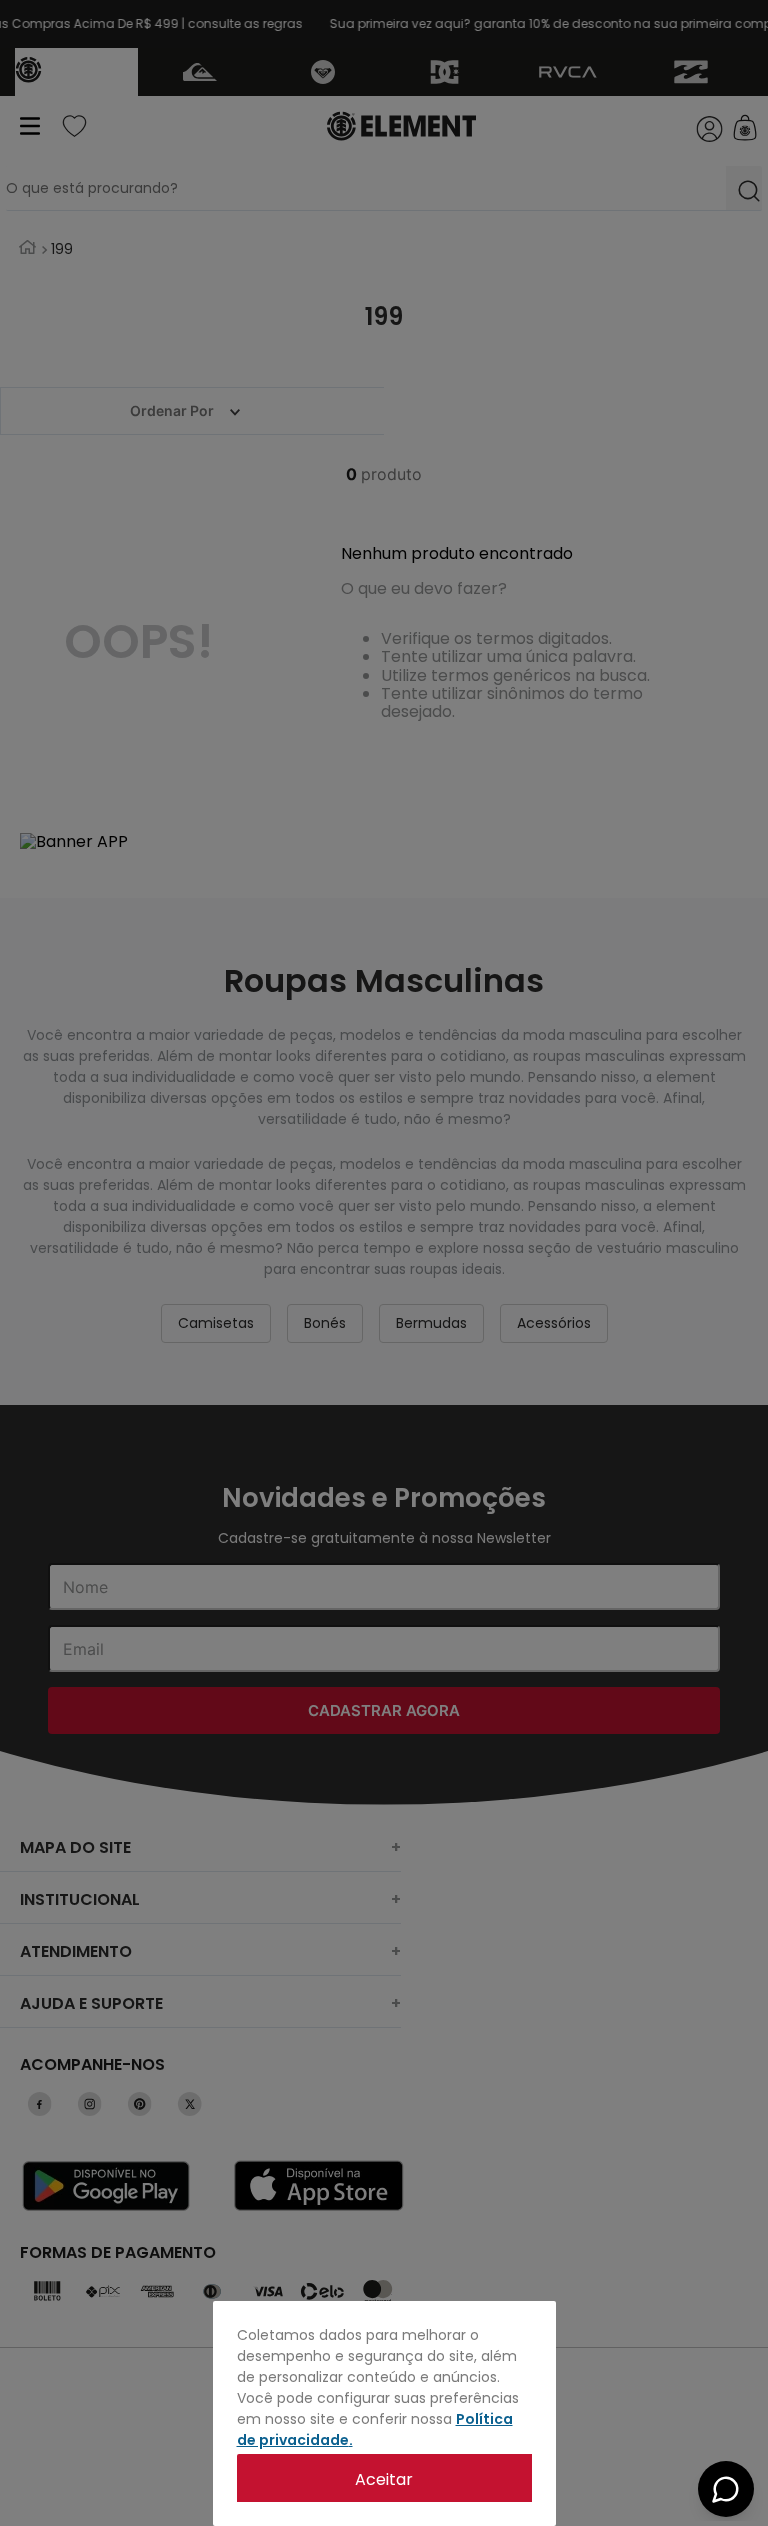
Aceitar (384, 2479)
